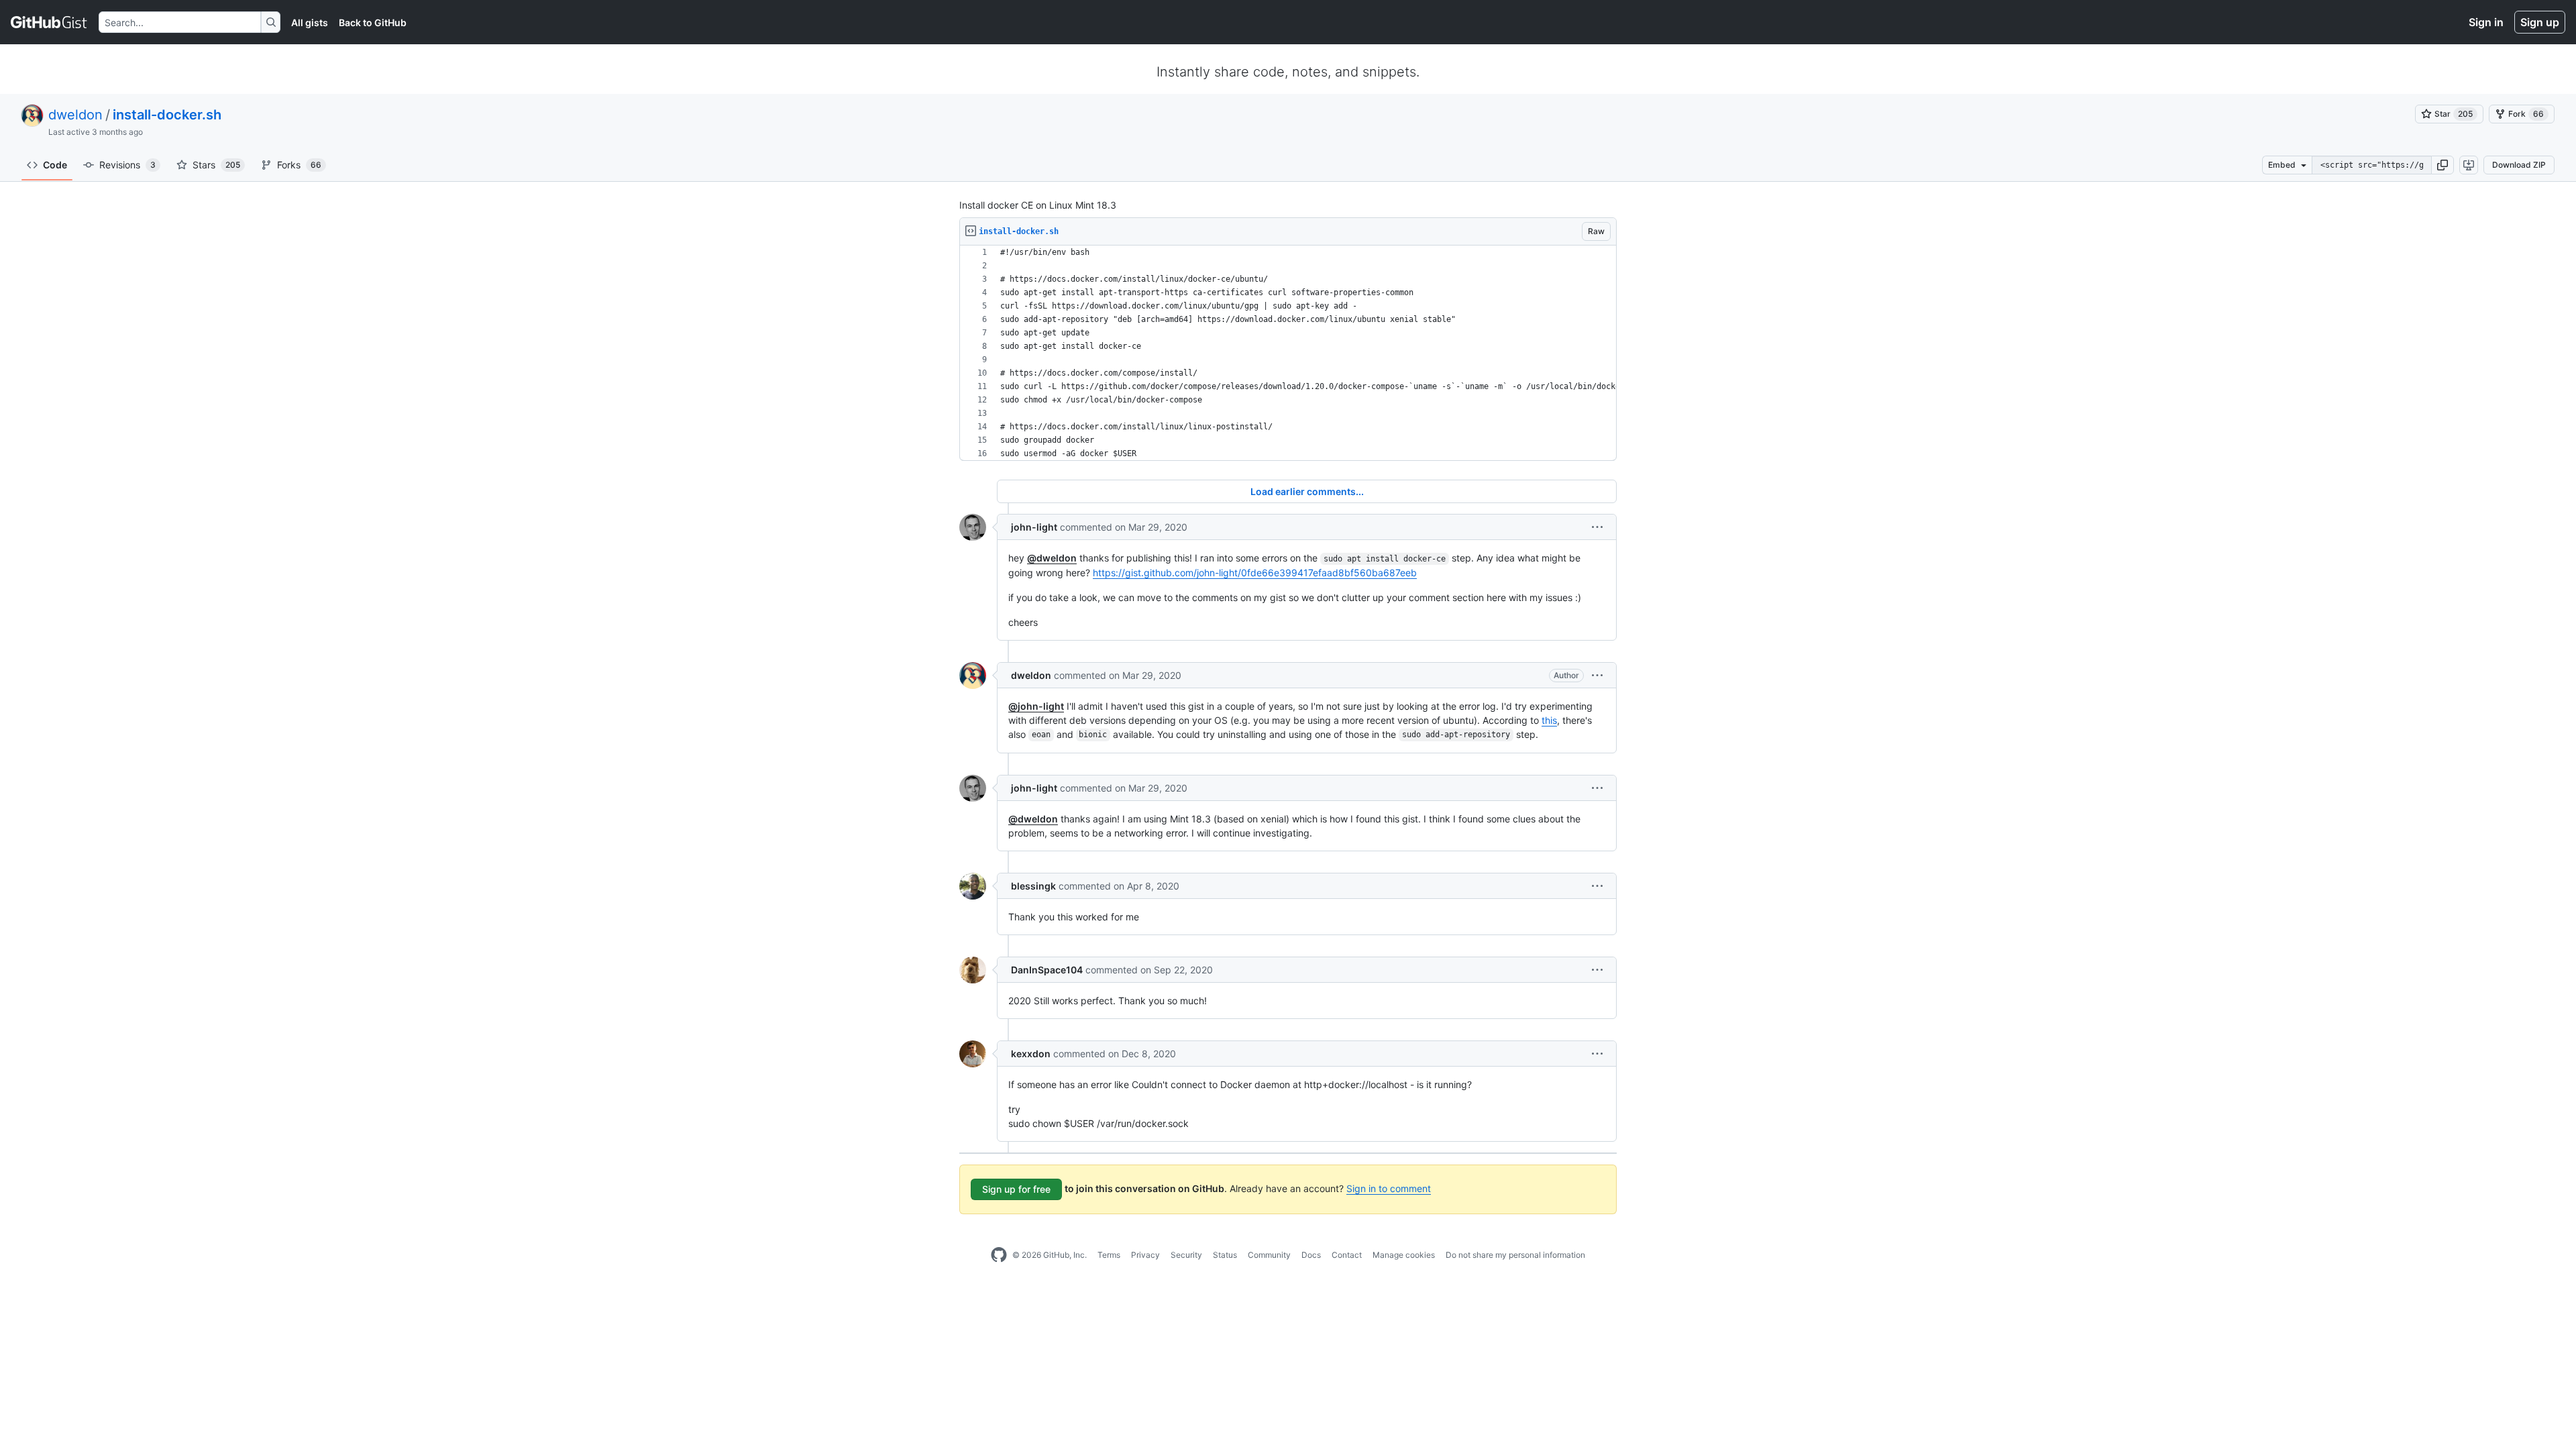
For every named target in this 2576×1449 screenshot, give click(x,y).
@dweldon (1052, 558)
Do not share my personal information (1515, 1255)
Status (1225, 1255)
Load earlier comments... (1307, 491)
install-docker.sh (167, 115)
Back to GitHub (373, 22)
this (1549, 720)
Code (55, 165)
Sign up (2540, 22)
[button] (2443, 165)
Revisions (127, 165)
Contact (1347, 1255)
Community (1269, 1255)
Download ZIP (2519, 165)
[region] (1288, 353)
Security (1186, 1255)
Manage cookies (1404, 1255)
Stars (216, 165)
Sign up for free (1016, 1189)
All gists (310, 22)
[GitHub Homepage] (999, 1255)
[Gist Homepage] (49, 22)
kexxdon (1031, 1054)
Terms (1109, 1255)
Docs (1311, 1255)
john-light (1034, 527)
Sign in (2486, 22)
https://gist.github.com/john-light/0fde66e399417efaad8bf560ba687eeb (1255, 573)
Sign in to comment (1389, 1188)
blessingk (1033, 886)
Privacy (1145, 1255)
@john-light (1036, 706)
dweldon (75, 115)
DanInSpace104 (1047, 970)
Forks (299, 165)
